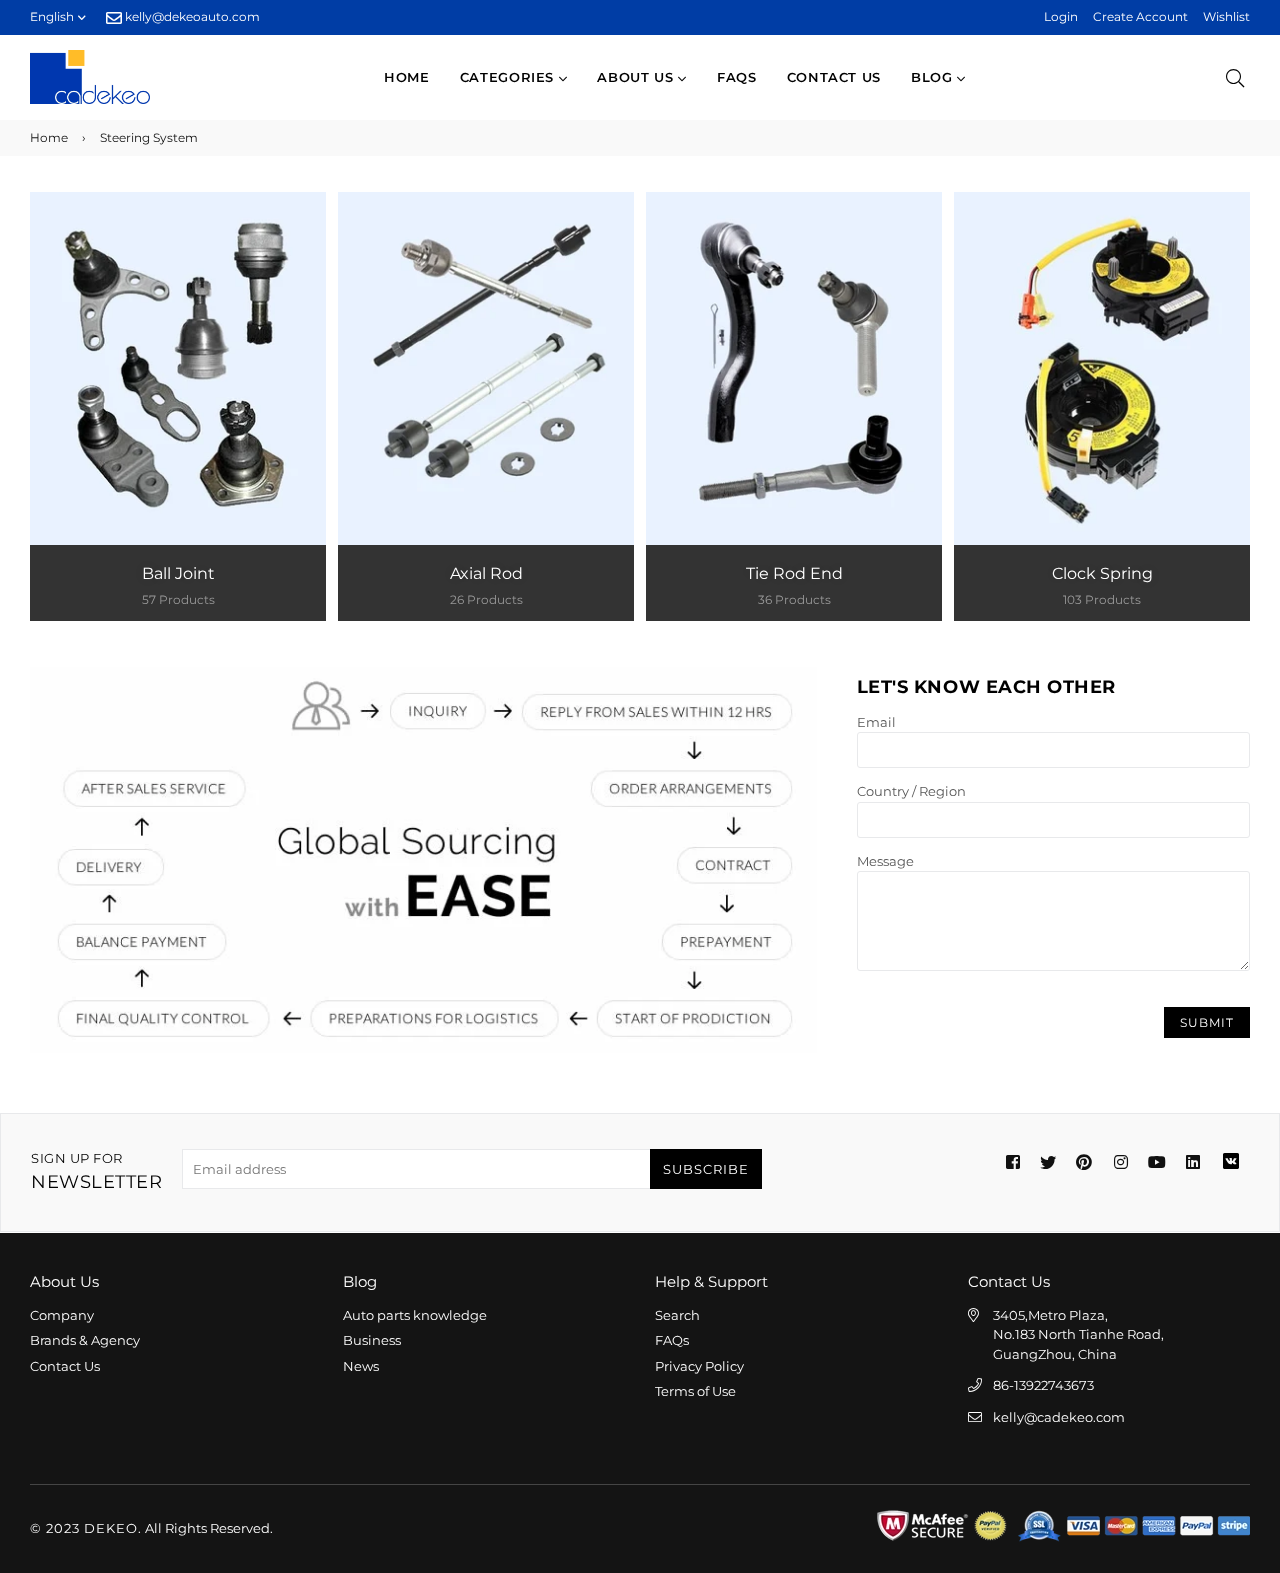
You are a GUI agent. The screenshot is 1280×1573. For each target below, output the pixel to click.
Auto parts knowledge (415, 1315)
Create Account (1140, 16)
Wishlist (1226, 16)
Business (372, 1340)
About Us (637, 77)
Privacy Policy (699, 1366)
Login (1061, 16)
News (361, 1366)
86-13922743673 (1043, 1385)
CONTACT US (834, 77)
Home (407, 77)
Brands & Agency (85, 1340)
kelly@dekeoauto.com (191, 16)
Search (677, 1315)
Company (62, 1315)
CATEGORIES (509, 77)
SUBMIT (1207, 1022)
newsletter (96, 1171)
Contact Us (65, 1366)
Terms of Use (695, 1391)
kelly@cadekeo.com (1059, 1417)
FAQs (737, 77)
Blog (934, 77)
